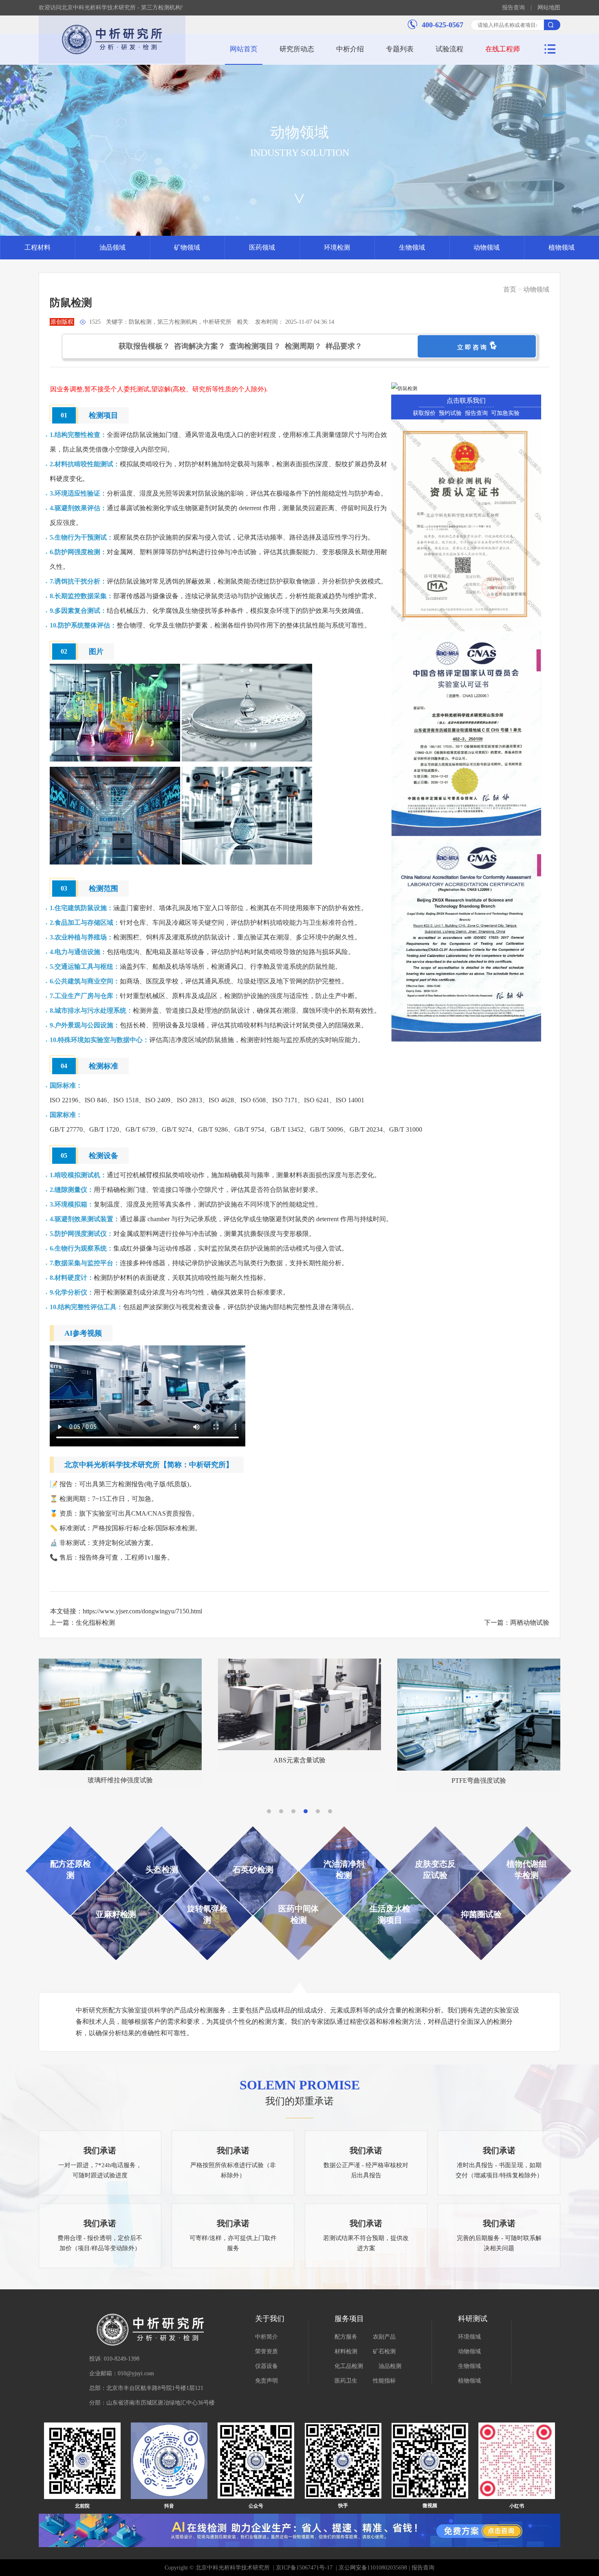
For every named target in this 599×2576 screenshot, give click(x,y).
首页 (510, 289)
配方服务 (346, 2337)
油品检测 (390, 2366)
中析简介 (266, 2337)
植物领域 (562, 247)
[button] (269, 1811)
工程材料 (37, 247)
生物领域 (412, 247)
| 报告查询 (421, 2568)
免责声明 (266, 2381)
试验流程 (449, 49)
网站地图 (549, 8)
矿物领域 (187, 247)
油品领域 (112, 247)
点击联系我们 (466, 400)
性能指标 (384, 2381)
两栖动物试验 (530, 1623)
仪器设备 (266, 2366)
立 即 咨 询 (473, 347)
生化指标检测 (95, 1623)
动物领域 (487, 247)
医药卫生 (346, 2381)
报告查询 (513, 8)
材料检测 (346, 2351)
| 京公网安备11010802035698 (371, 2568)
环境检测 (337, 247)
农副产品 (384, 2337)
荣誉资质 (266, 2351)
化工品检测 (349, 2366)
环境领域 (469, 2337)
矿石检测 (384, 2351)
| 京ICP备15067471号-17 (303, 2568)
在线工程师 (503, 49)
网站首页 (244, 49)
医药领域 (262, 247)
